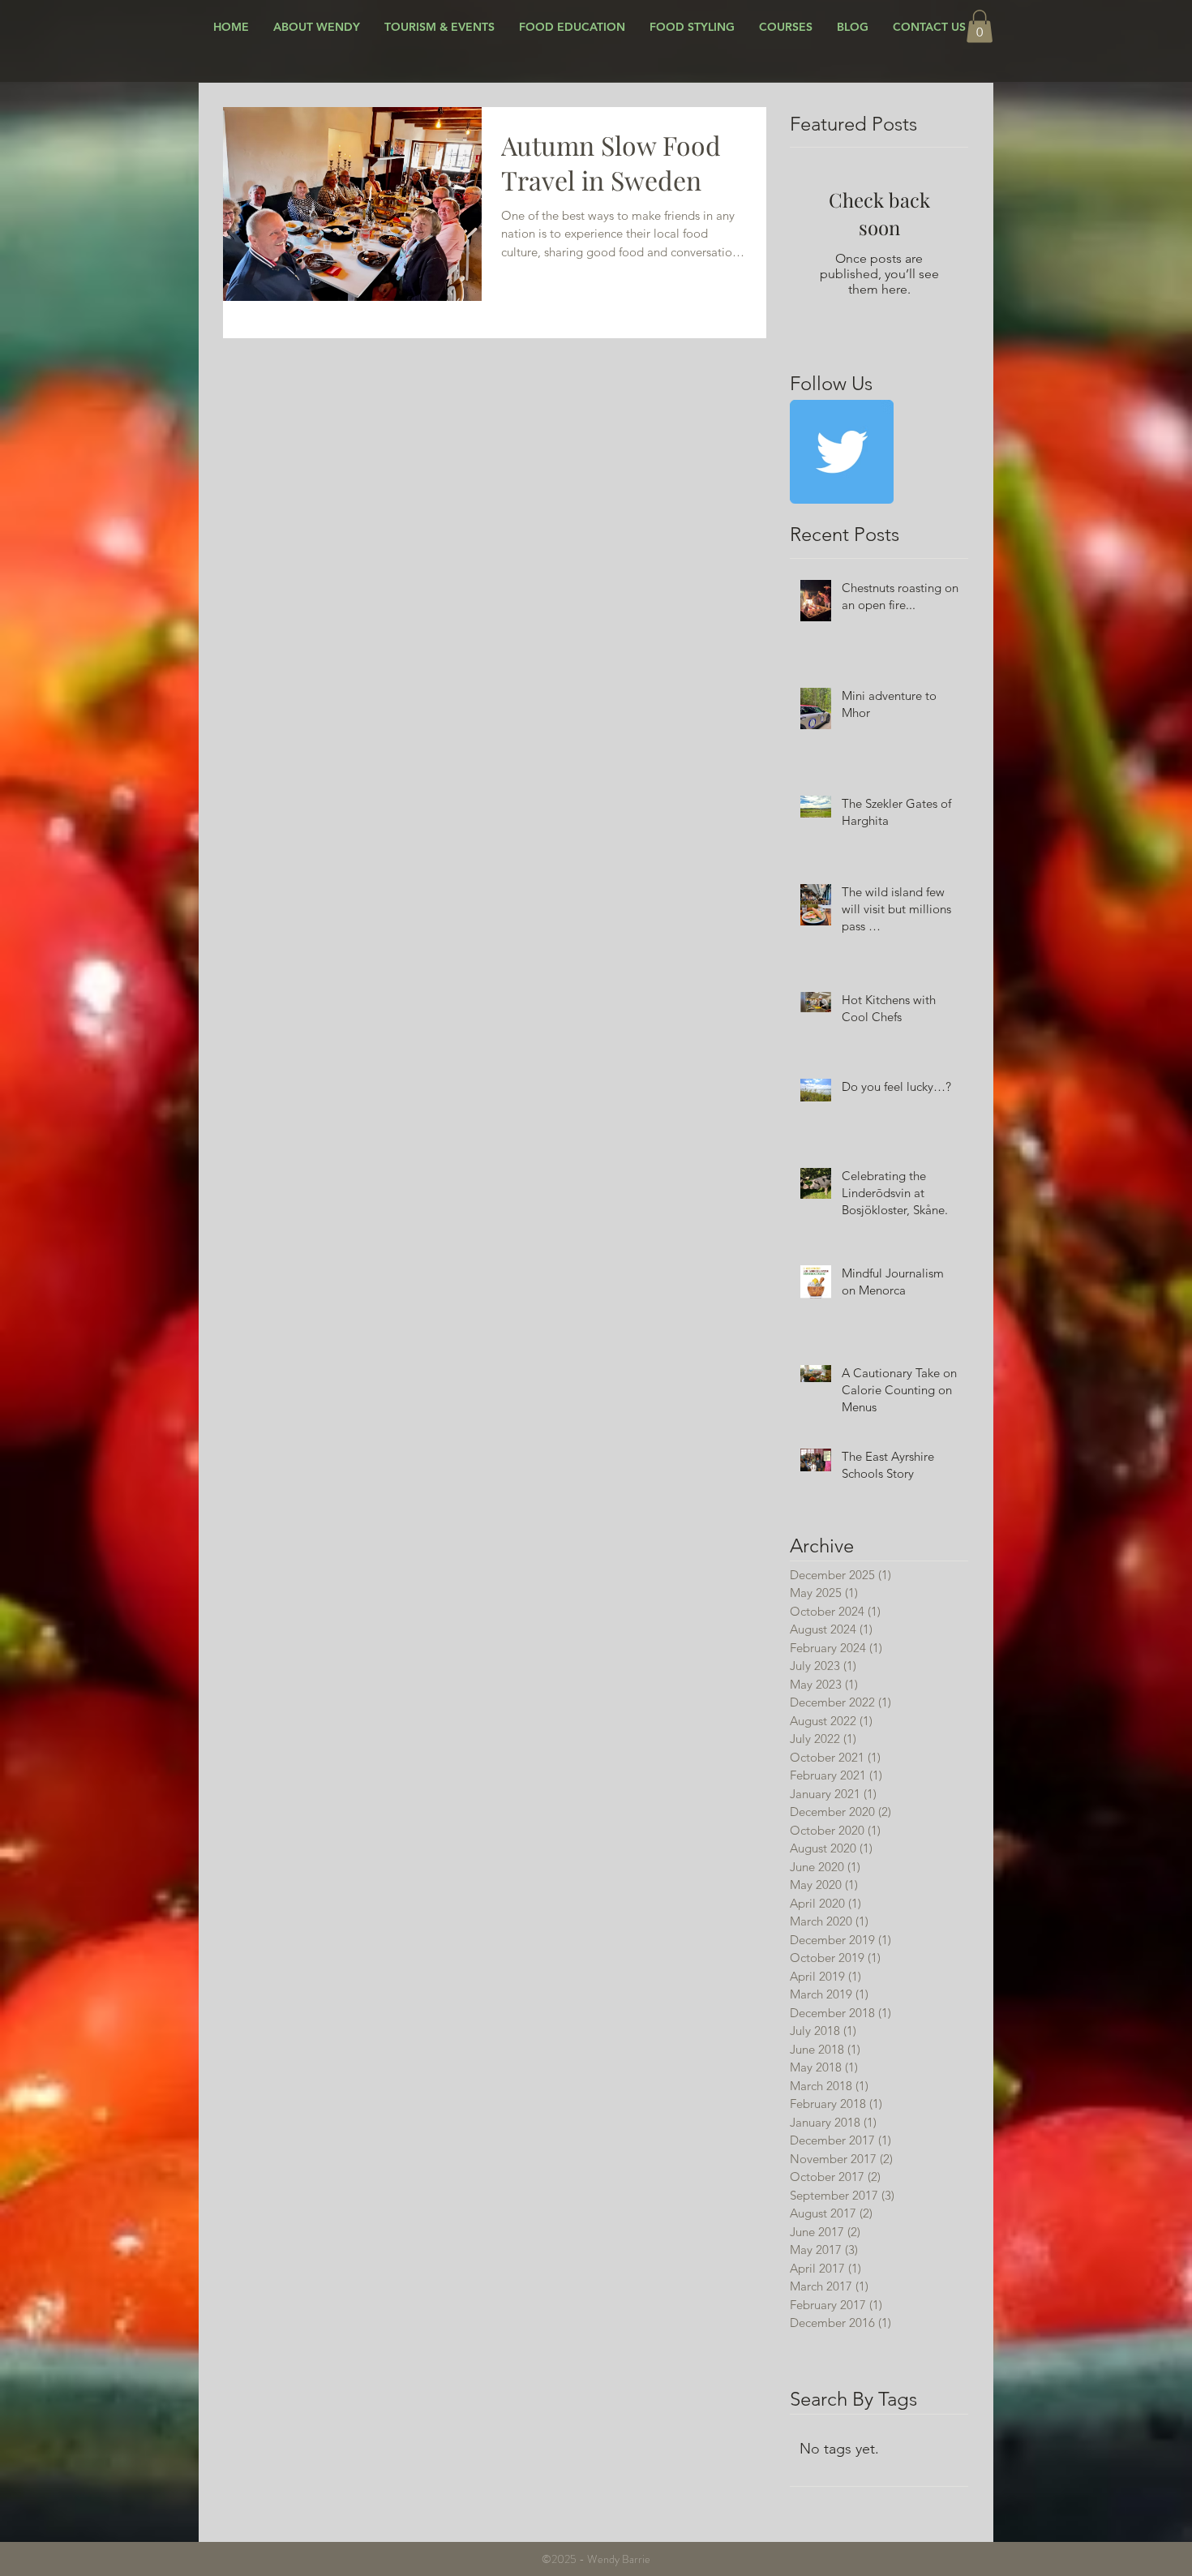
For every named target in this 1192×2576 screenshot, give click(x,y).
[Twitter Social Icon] (842, 452)
